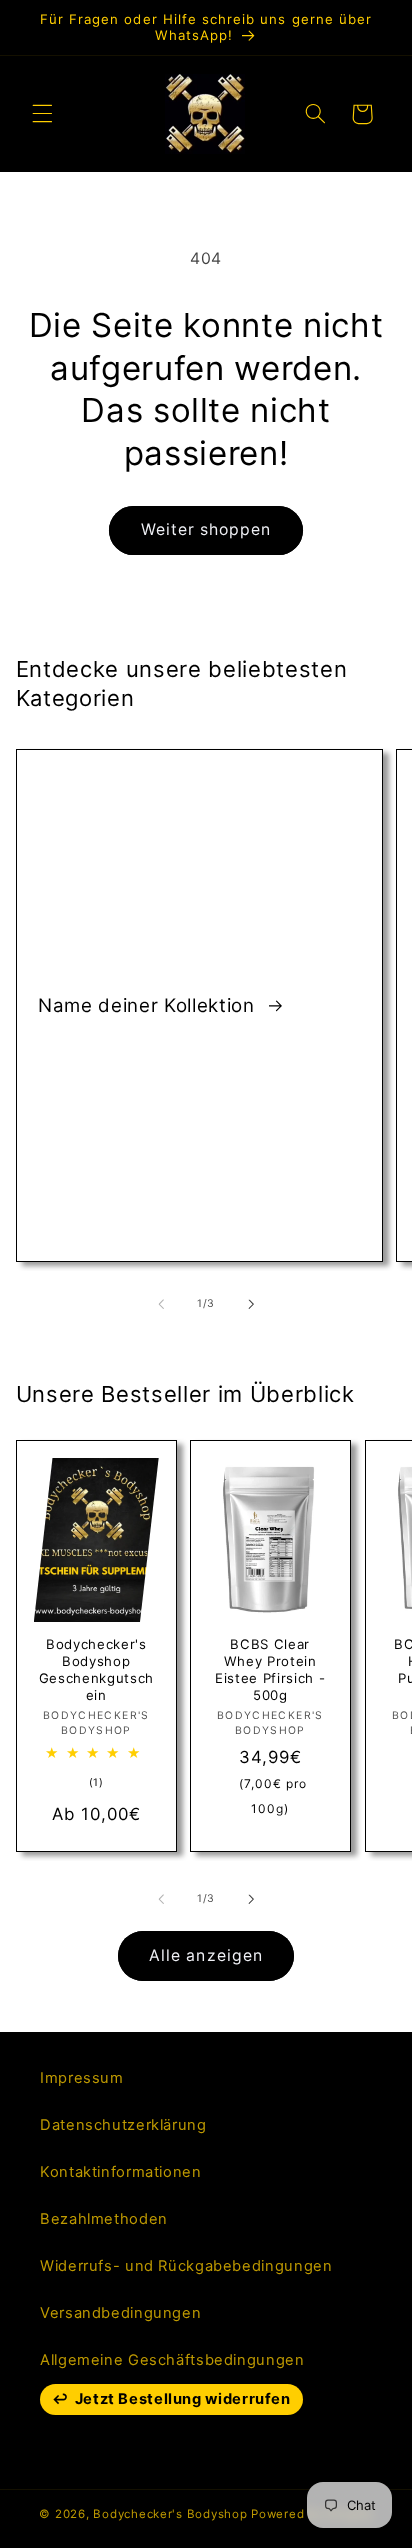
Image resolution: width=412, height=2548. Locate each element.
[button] (42, 114)
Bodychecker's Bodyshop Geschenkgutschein (95, 1669)
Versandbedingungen (120, 2313)
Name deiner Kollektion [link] (149, 1004)
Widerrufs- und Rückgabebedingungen (186, 2266)
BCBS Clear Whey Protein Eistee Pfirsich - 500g (270, 1669)
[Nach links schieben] (161, 1304)
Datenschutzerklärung (123, 2125)
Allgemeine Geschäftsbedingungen (172, 2360)
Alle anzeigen (206, 1955)
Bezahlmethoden (104, 2219)
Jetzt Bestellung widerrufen (183, 2399)
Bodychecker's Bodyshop (170, 2514)
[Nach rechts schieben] (251, 1304)
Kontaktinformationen (121, 2172)
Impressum (82, 2078)
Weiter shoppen (206, 529)
